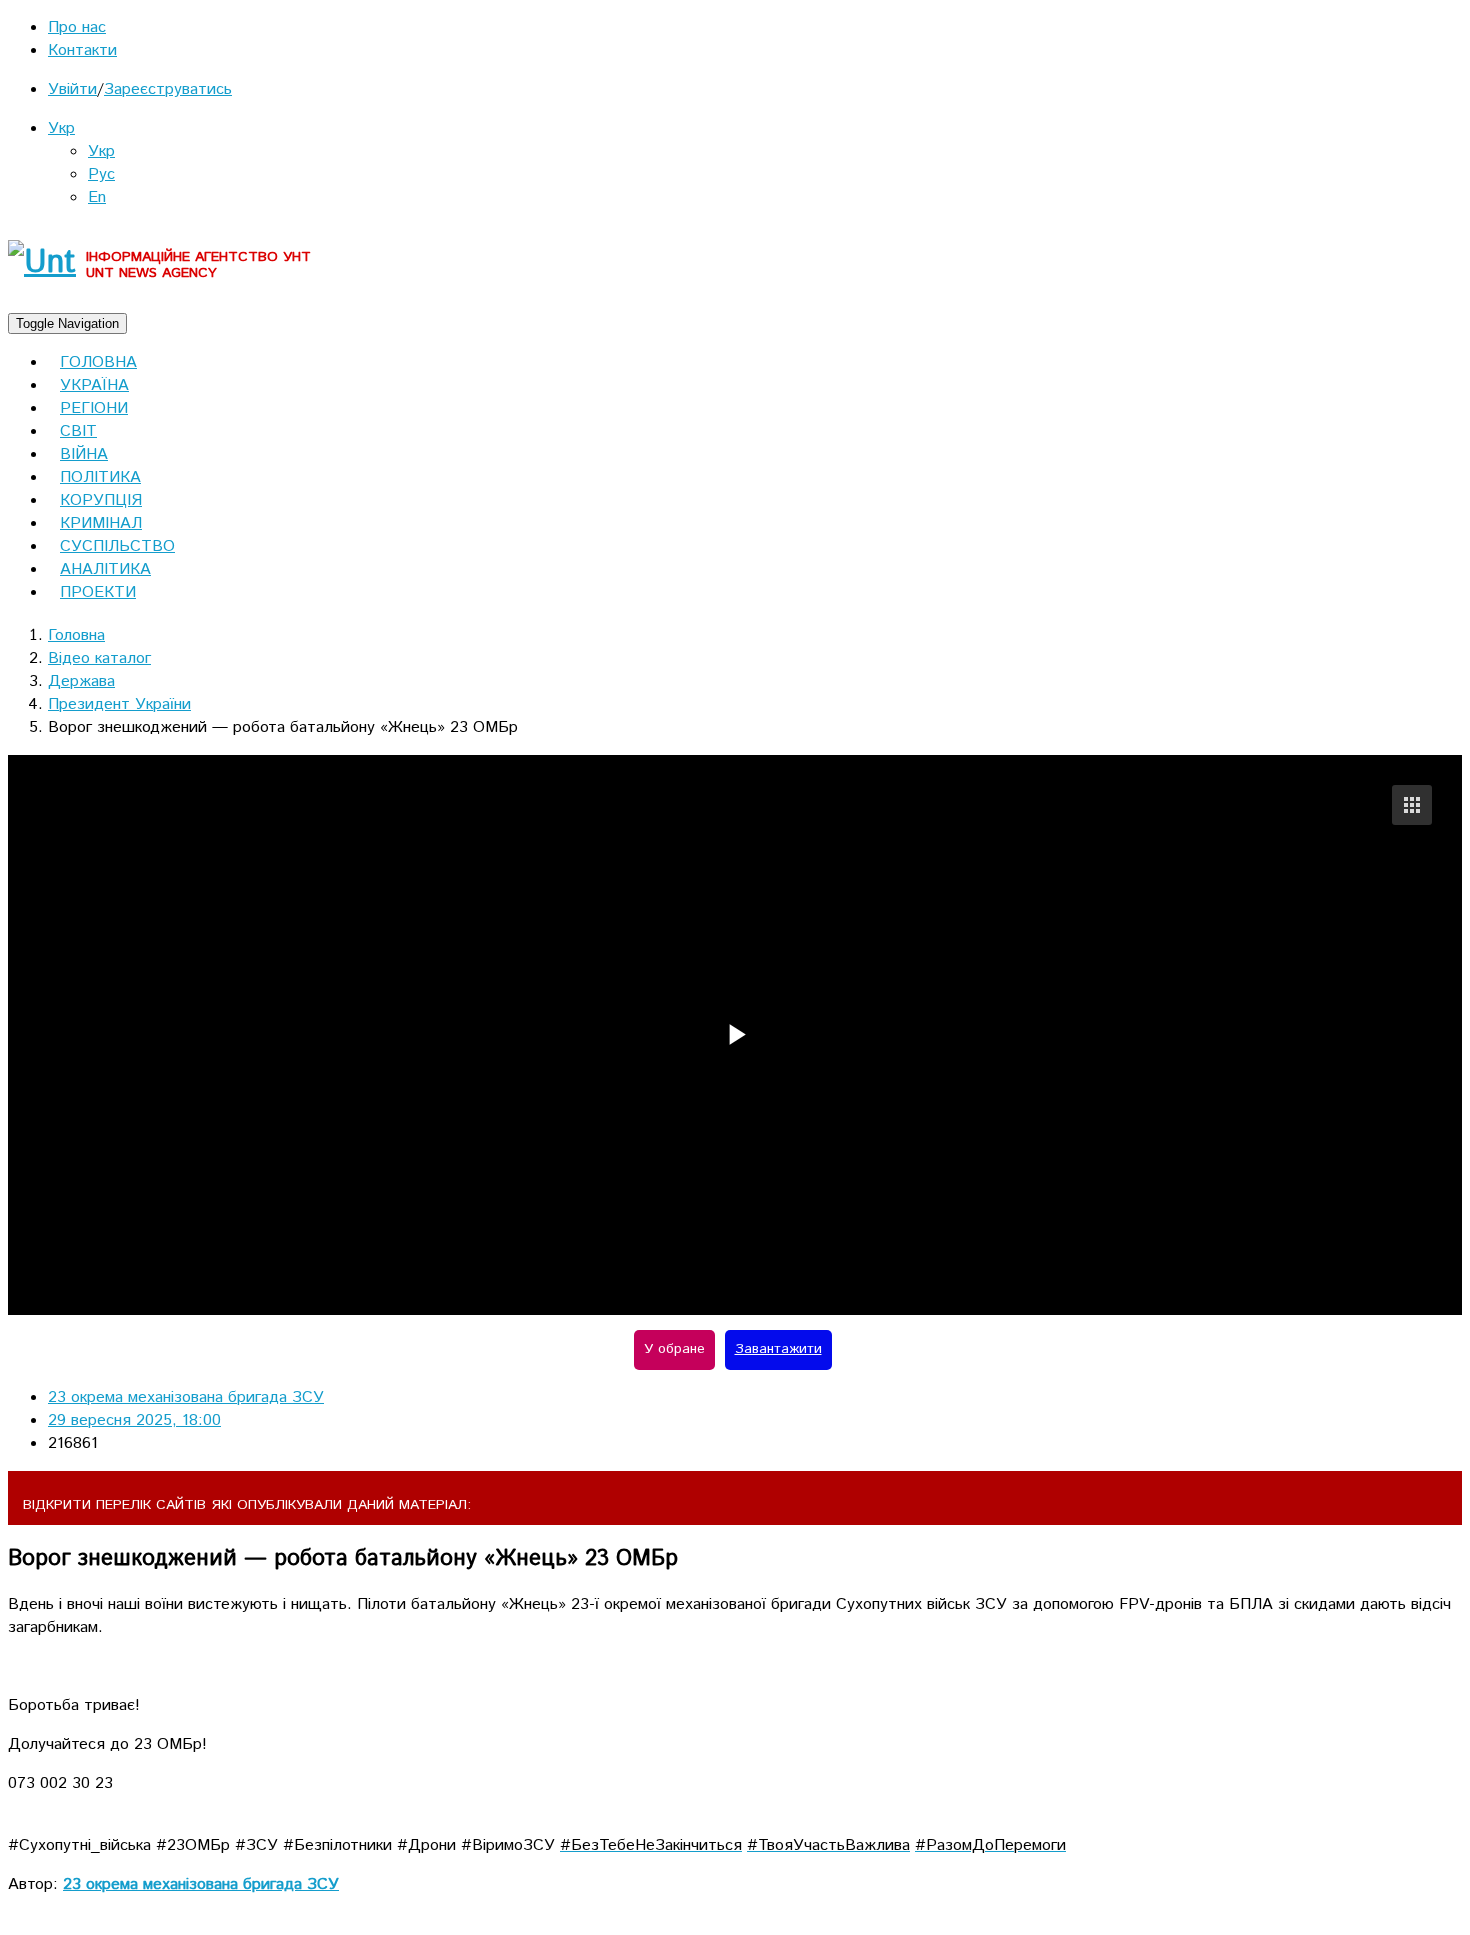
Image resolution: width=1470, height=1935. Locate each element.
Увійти (72, 89)
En (97, 197)
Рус (101, 174)
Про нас (77, 27)
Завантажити (778, 1349)
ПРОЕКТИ (98, 592)
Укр (61, 128)
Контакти (82, 50)
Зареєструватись (168, 89)
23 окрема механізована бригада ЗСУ (186, 1397)
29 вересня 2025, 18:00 (134, 1420)
